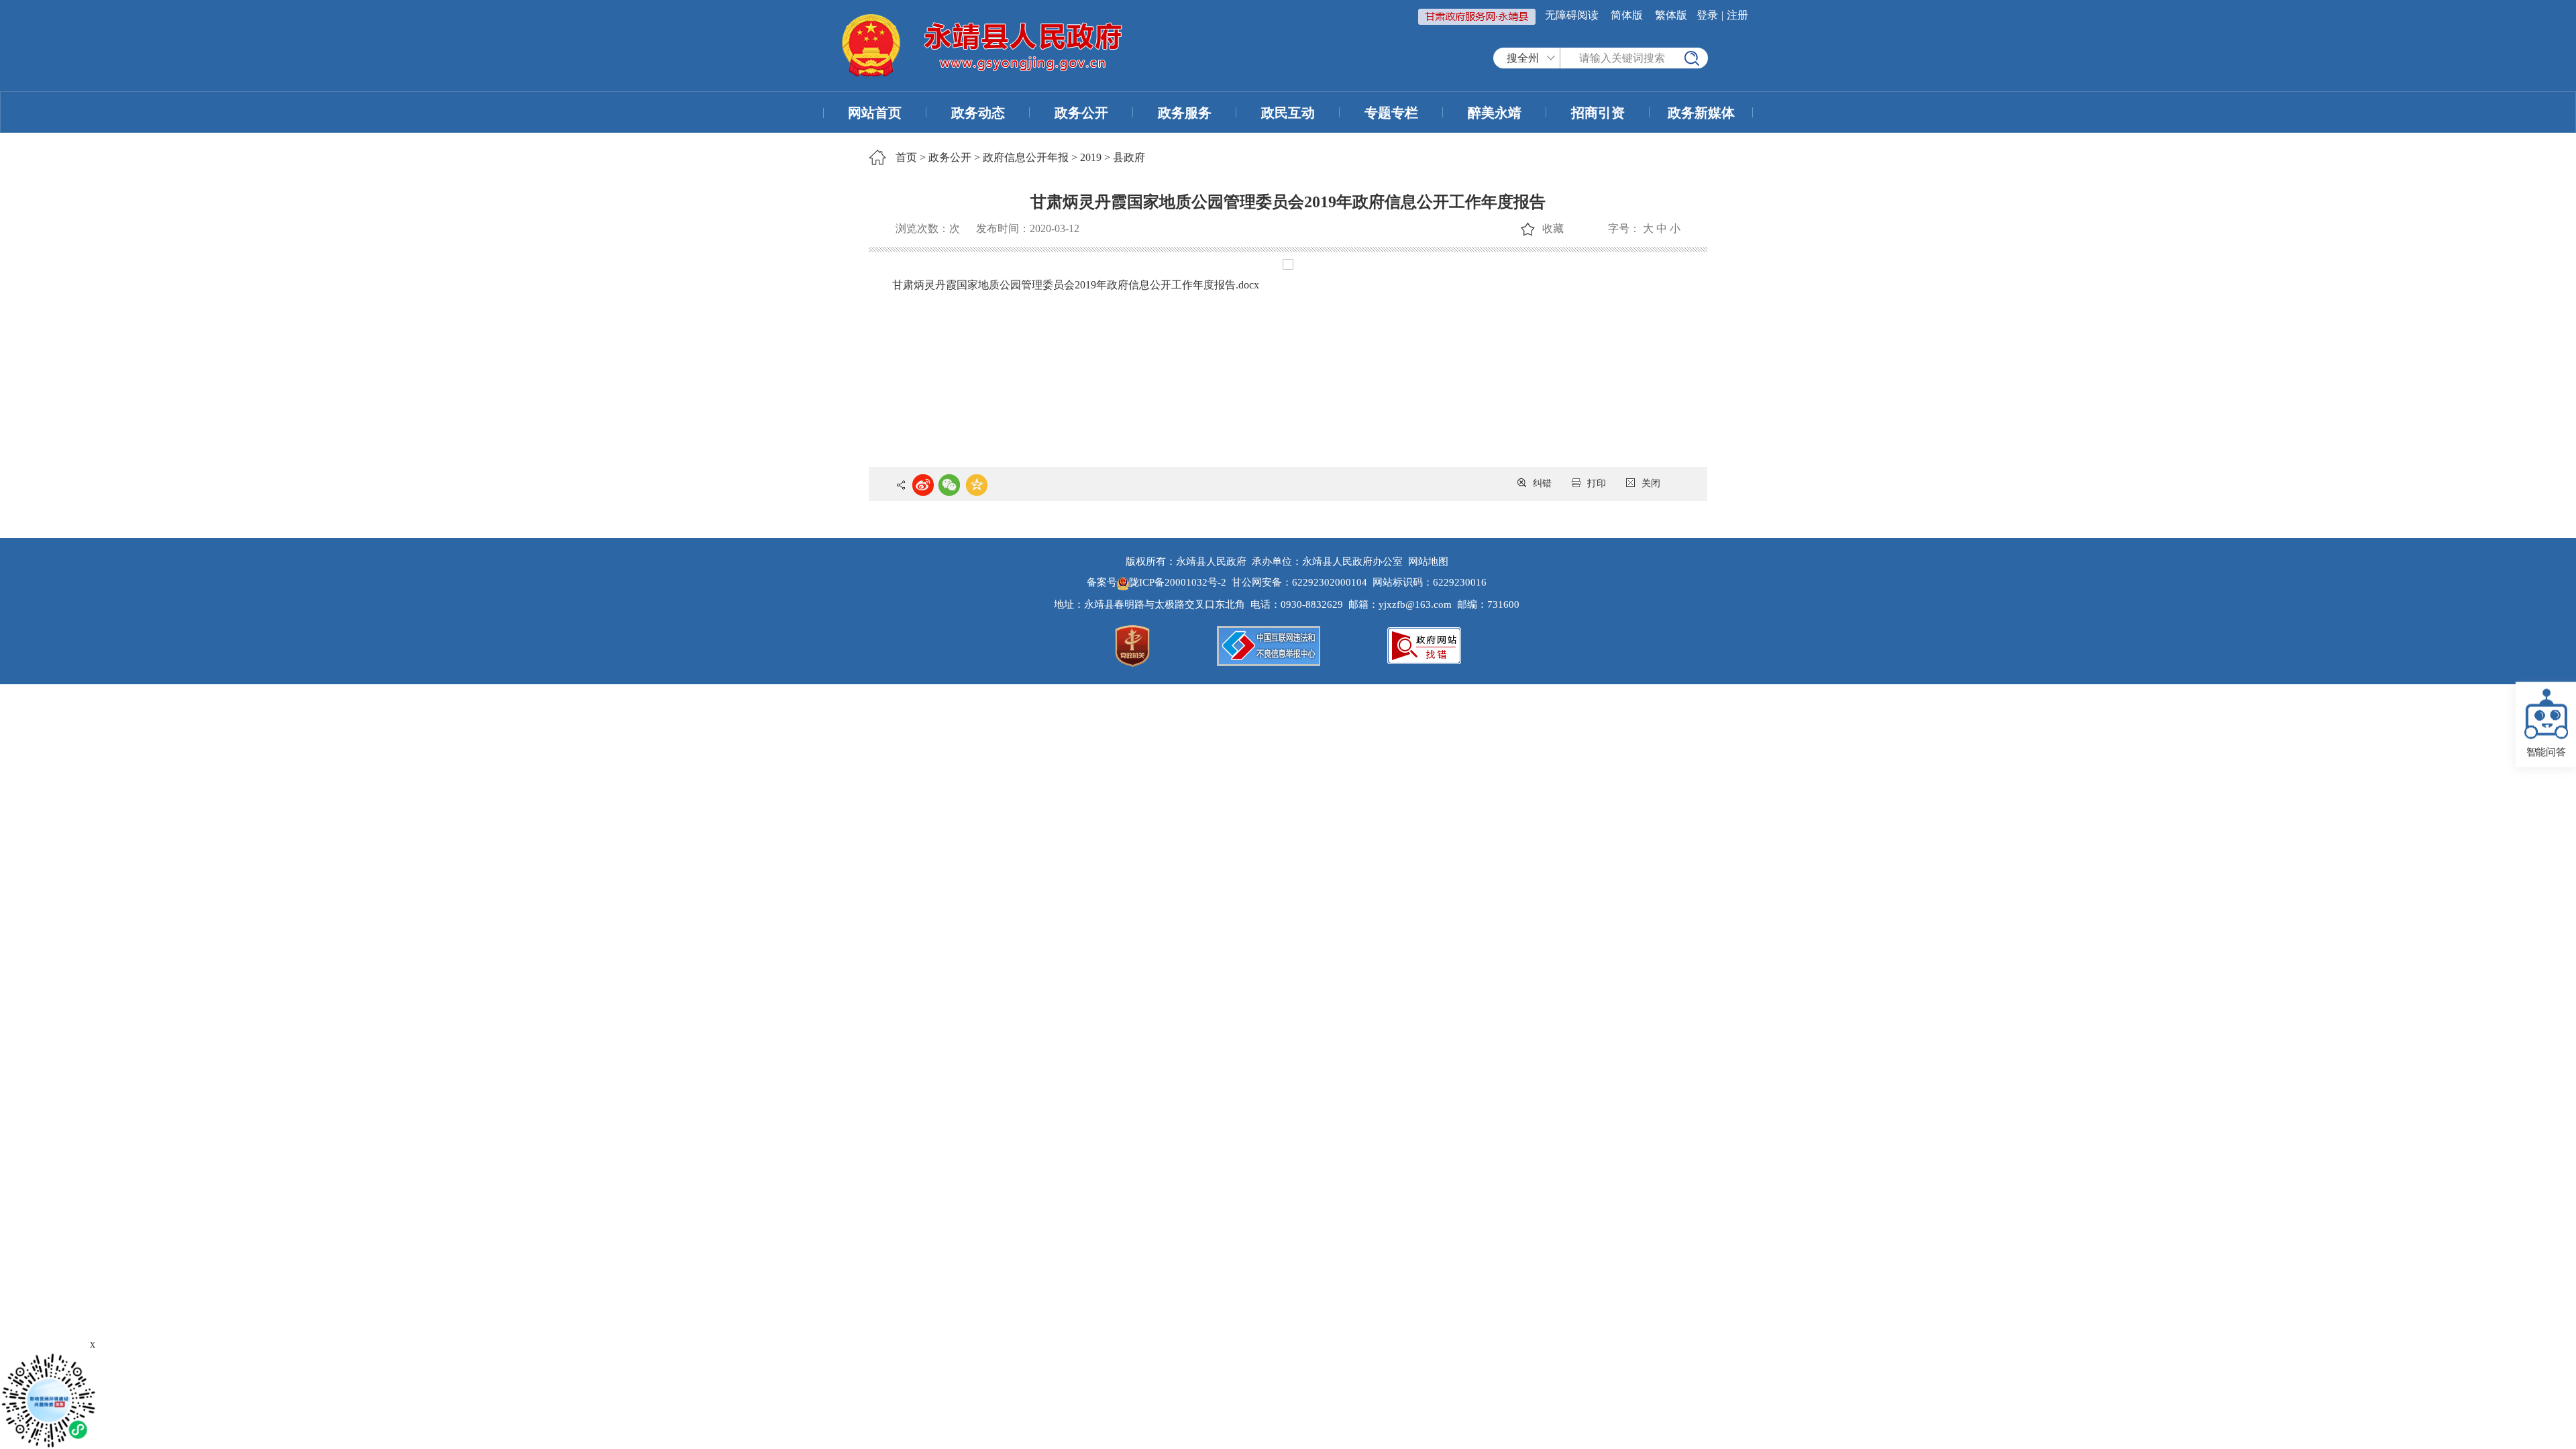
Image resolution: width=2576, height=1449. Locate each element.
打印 (1597, 483)
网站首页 (875, 113)
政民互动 (1288, 113)
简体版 (1627, 15)
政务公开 (1081, 113)
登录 (1707, 15)
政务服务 (1185, 113)
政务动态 (978, 113)
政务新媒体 (1701, 113)
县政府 (1129, 157)
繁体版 (1671, 15)
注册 (1737, 15)
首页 (906, 157)
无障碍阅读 (1572, 15)
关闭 (1651, 483)
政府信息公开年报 (1026, 157)
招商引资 (1598, 113)
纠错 (1542, 483)
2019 (1091, 157)
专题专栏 (1391, 113)
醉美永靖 (1495, 113)
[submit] (1692, 58)
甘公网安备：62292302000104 (1299, 582)
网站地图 (1428, 561)
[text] (1634, 58)
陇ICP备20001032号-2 (1179, 582)
